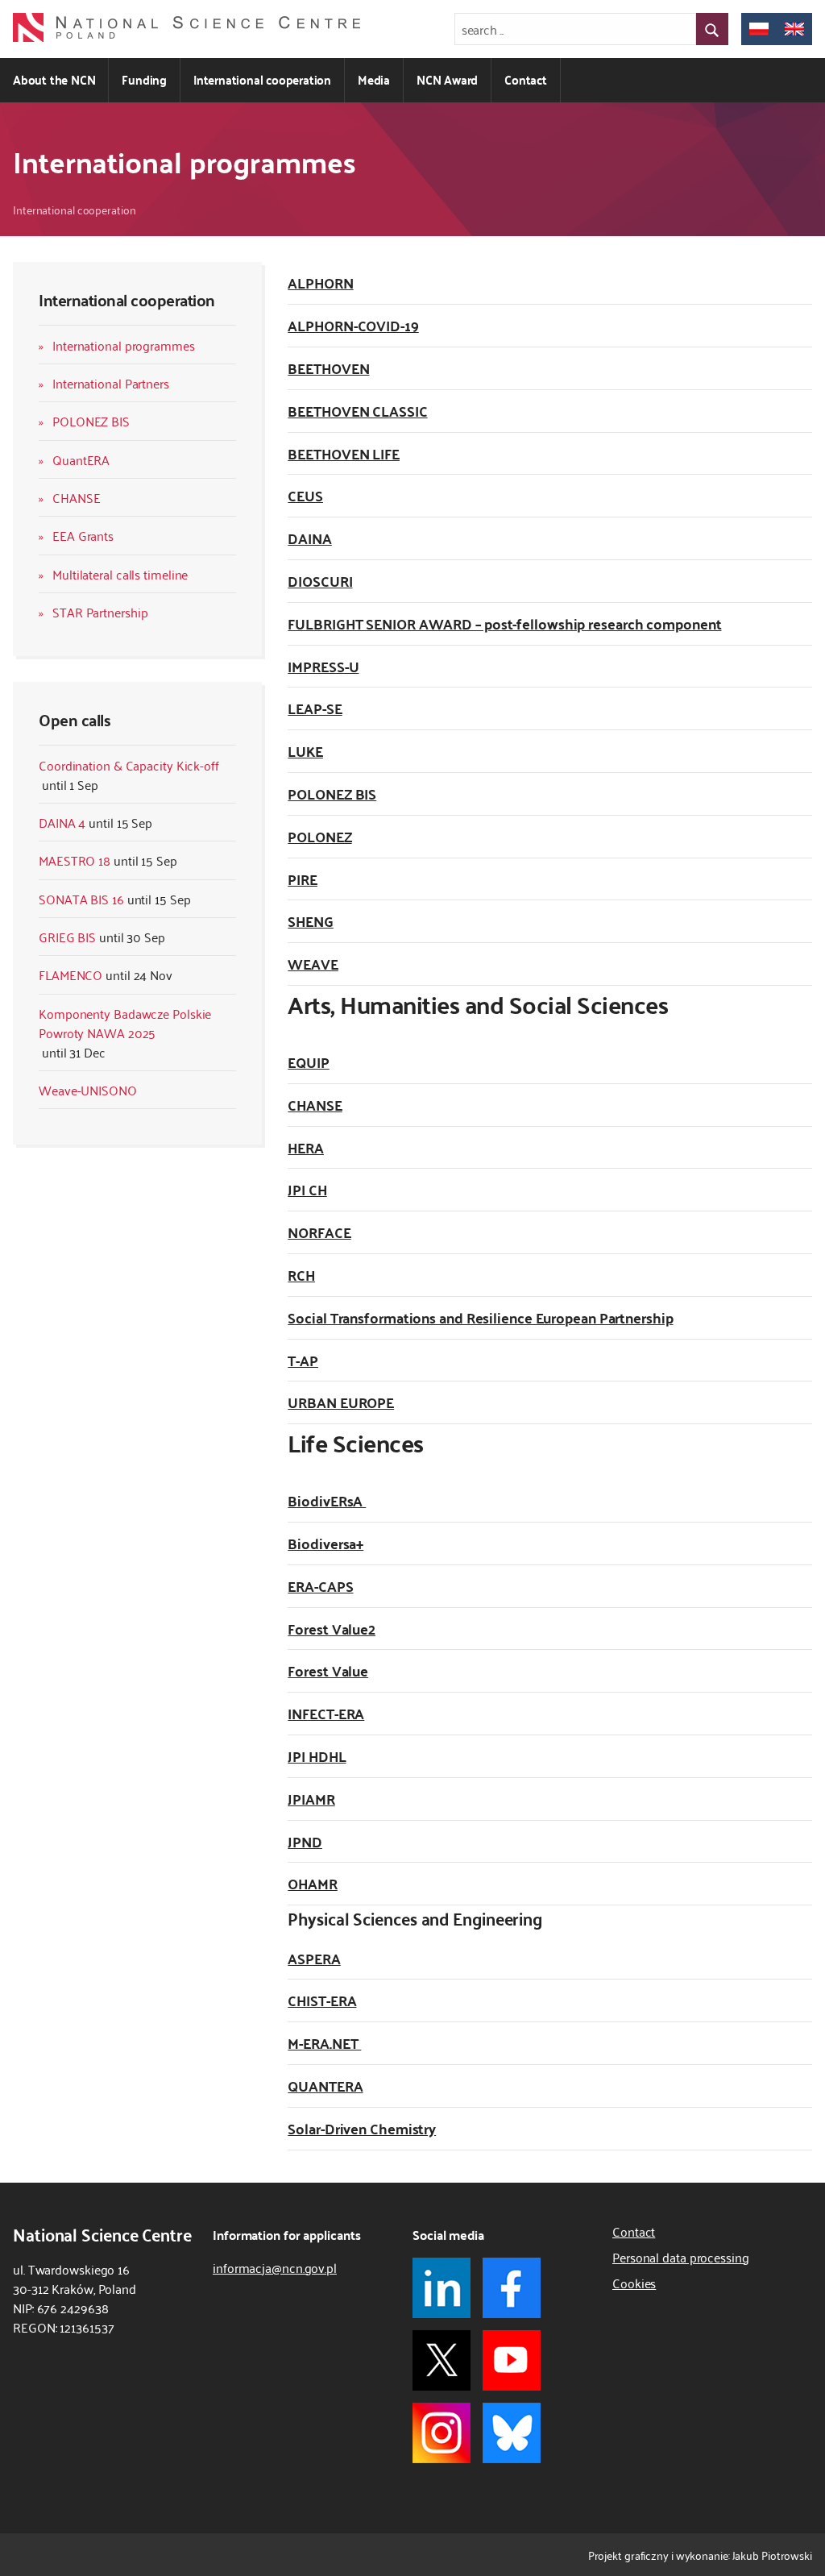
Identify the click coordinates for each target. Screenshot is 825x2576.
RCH (301, 1275)
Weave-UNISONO (88, 1090)
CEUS (305, 495)
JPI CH (307, 1189)
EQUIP (309, 1062)
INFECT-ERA (326, 1713)
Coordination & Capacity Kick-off (129, 765)
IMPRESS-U (323, 666)
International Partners (111, 383)
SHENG (311, 921)
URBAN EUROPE (341, 1402)
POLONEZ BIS (91, 421)
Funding (144, 79)
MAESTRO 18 (75, 860)
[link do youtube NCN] (512, 2360)
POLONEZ (319, 836)
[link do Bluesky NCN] (512, 2433)
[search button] (712, 29)
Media (374, 79)
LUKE (305, 751)
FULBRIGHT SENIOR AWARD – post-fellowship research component (504, 623)
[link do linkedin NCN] (442, 2288)
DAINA (310, 538)
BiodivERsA (327, 1500)
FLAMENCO (70, 974)
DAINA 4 (62, 822)
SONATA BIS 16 (81, 899)
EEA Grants (83, 535)
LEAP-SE (315, 708)
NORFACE (319, 1232)
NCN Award (447, 79)
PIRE (303, 879)
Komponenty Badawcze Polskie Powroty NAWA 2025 (125, 1023)
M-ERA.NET (324, 2043)
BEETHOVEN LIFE (344, 453)
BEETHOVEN (328, 368)
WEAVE (313, 964)
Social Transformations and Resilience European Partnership (480, 1317)
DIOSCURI (320, 581)
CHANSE (76, 497)
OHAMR (313, 1883)
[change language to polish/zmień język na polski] (759, 29)
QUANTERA (325, 2086)
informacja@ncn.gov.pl (275, 2267)
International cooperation (262, 79)
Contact (526, 79)
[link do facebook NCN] (512, 2288)
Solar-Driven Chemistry (362, 2128)
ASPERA (314, 1958)
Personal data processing (681, 2257)
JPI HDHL (317, 1756)
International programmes (124, 345)
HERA (306, 1147)
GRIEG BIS (67, 937)
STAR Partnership (100, 612)
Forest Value (328, 1670)
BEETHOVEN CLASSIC (357, 411)
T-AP (303, 1360)
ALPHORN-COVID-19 (353, 325)
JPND (305, 1841)
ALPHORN (320, 283)
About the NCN (54, 79)
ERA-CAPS (320, 1586)
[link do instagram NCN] (442, 2433)
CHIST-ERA (322, 2000)
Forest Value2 (332, 1629)
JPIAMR (311, 1799)
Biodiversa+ (325, 1543)
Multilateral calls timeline (120, 574)
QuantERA (81, 459)
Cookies (634, 2283)
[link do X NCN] (442, 2360)
